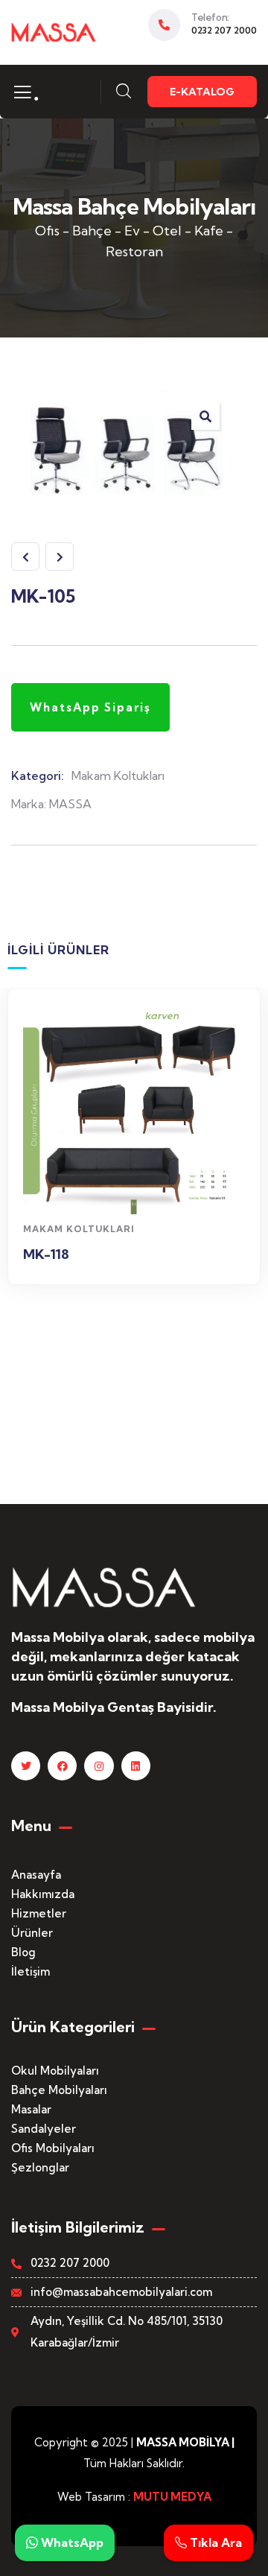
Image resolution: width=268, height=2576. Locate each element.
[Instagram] (99, 1766)
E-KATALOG (202, 92)
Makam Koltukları (118, 775)
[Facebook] (62, 1766)
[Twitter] (26, 1766)
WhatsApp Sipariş (134, 1188)
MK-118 (46, 1254)
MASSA (70, 804)
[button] (205, 416)
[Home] (54, 32)
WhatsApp (71, 2542)
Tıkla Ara (214, 2542)
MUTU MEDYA (172, 2497)
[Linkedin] (136, 1766)
